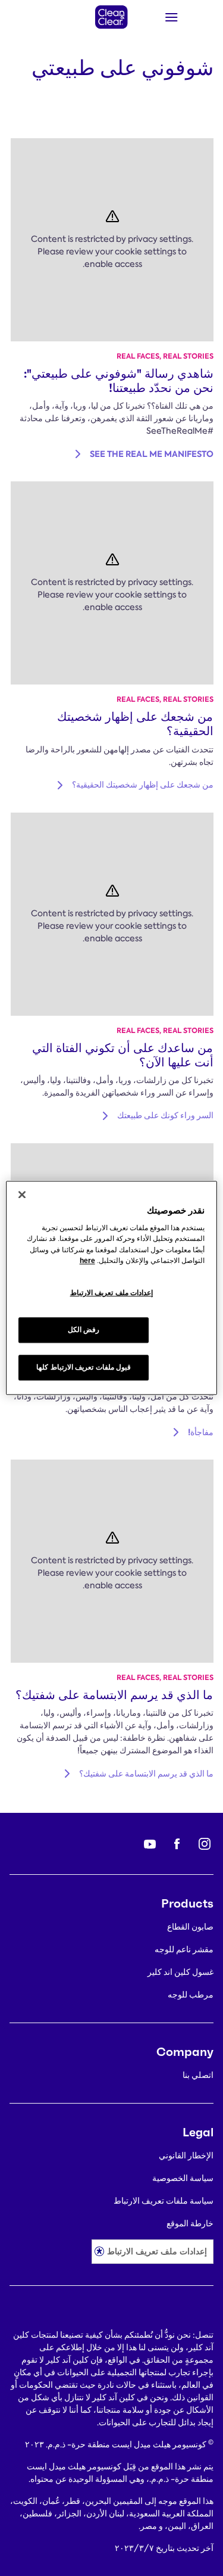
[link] (119, 381)
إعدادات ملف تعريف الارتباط (157, 2251)
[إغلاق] (22, 1194)
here (87, 1261)
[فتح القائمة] (188, 17)
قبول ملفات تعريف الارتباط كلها (84, 1368)
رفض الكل (84, 1330)
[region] (111, 1288)
